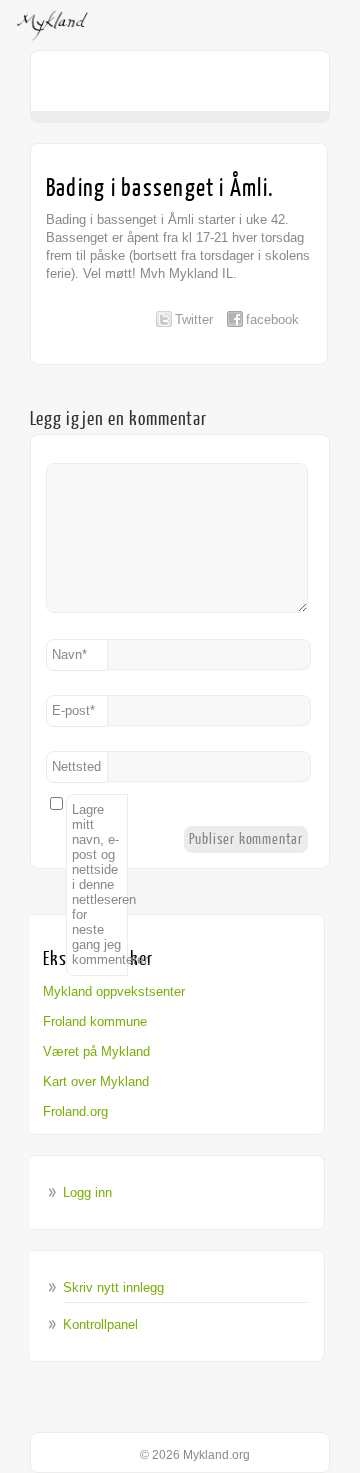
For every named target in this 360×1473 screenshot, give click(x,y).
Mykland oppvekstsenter (114, 991)
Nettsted (76, 766)
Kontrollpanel (100, 1324)
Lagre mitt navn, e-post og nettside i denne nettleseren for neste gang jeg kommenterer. (100, 884)
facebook (272, 319)
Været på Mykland (96, 1051)
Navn (69, 654)
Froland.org (75, 1111)
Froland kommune (95, 1021)
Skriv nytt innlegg (113, 1287)
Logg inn (87, 1192)
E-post (73, 710)
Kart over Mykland (96, 1081)
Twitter (194, 319)
